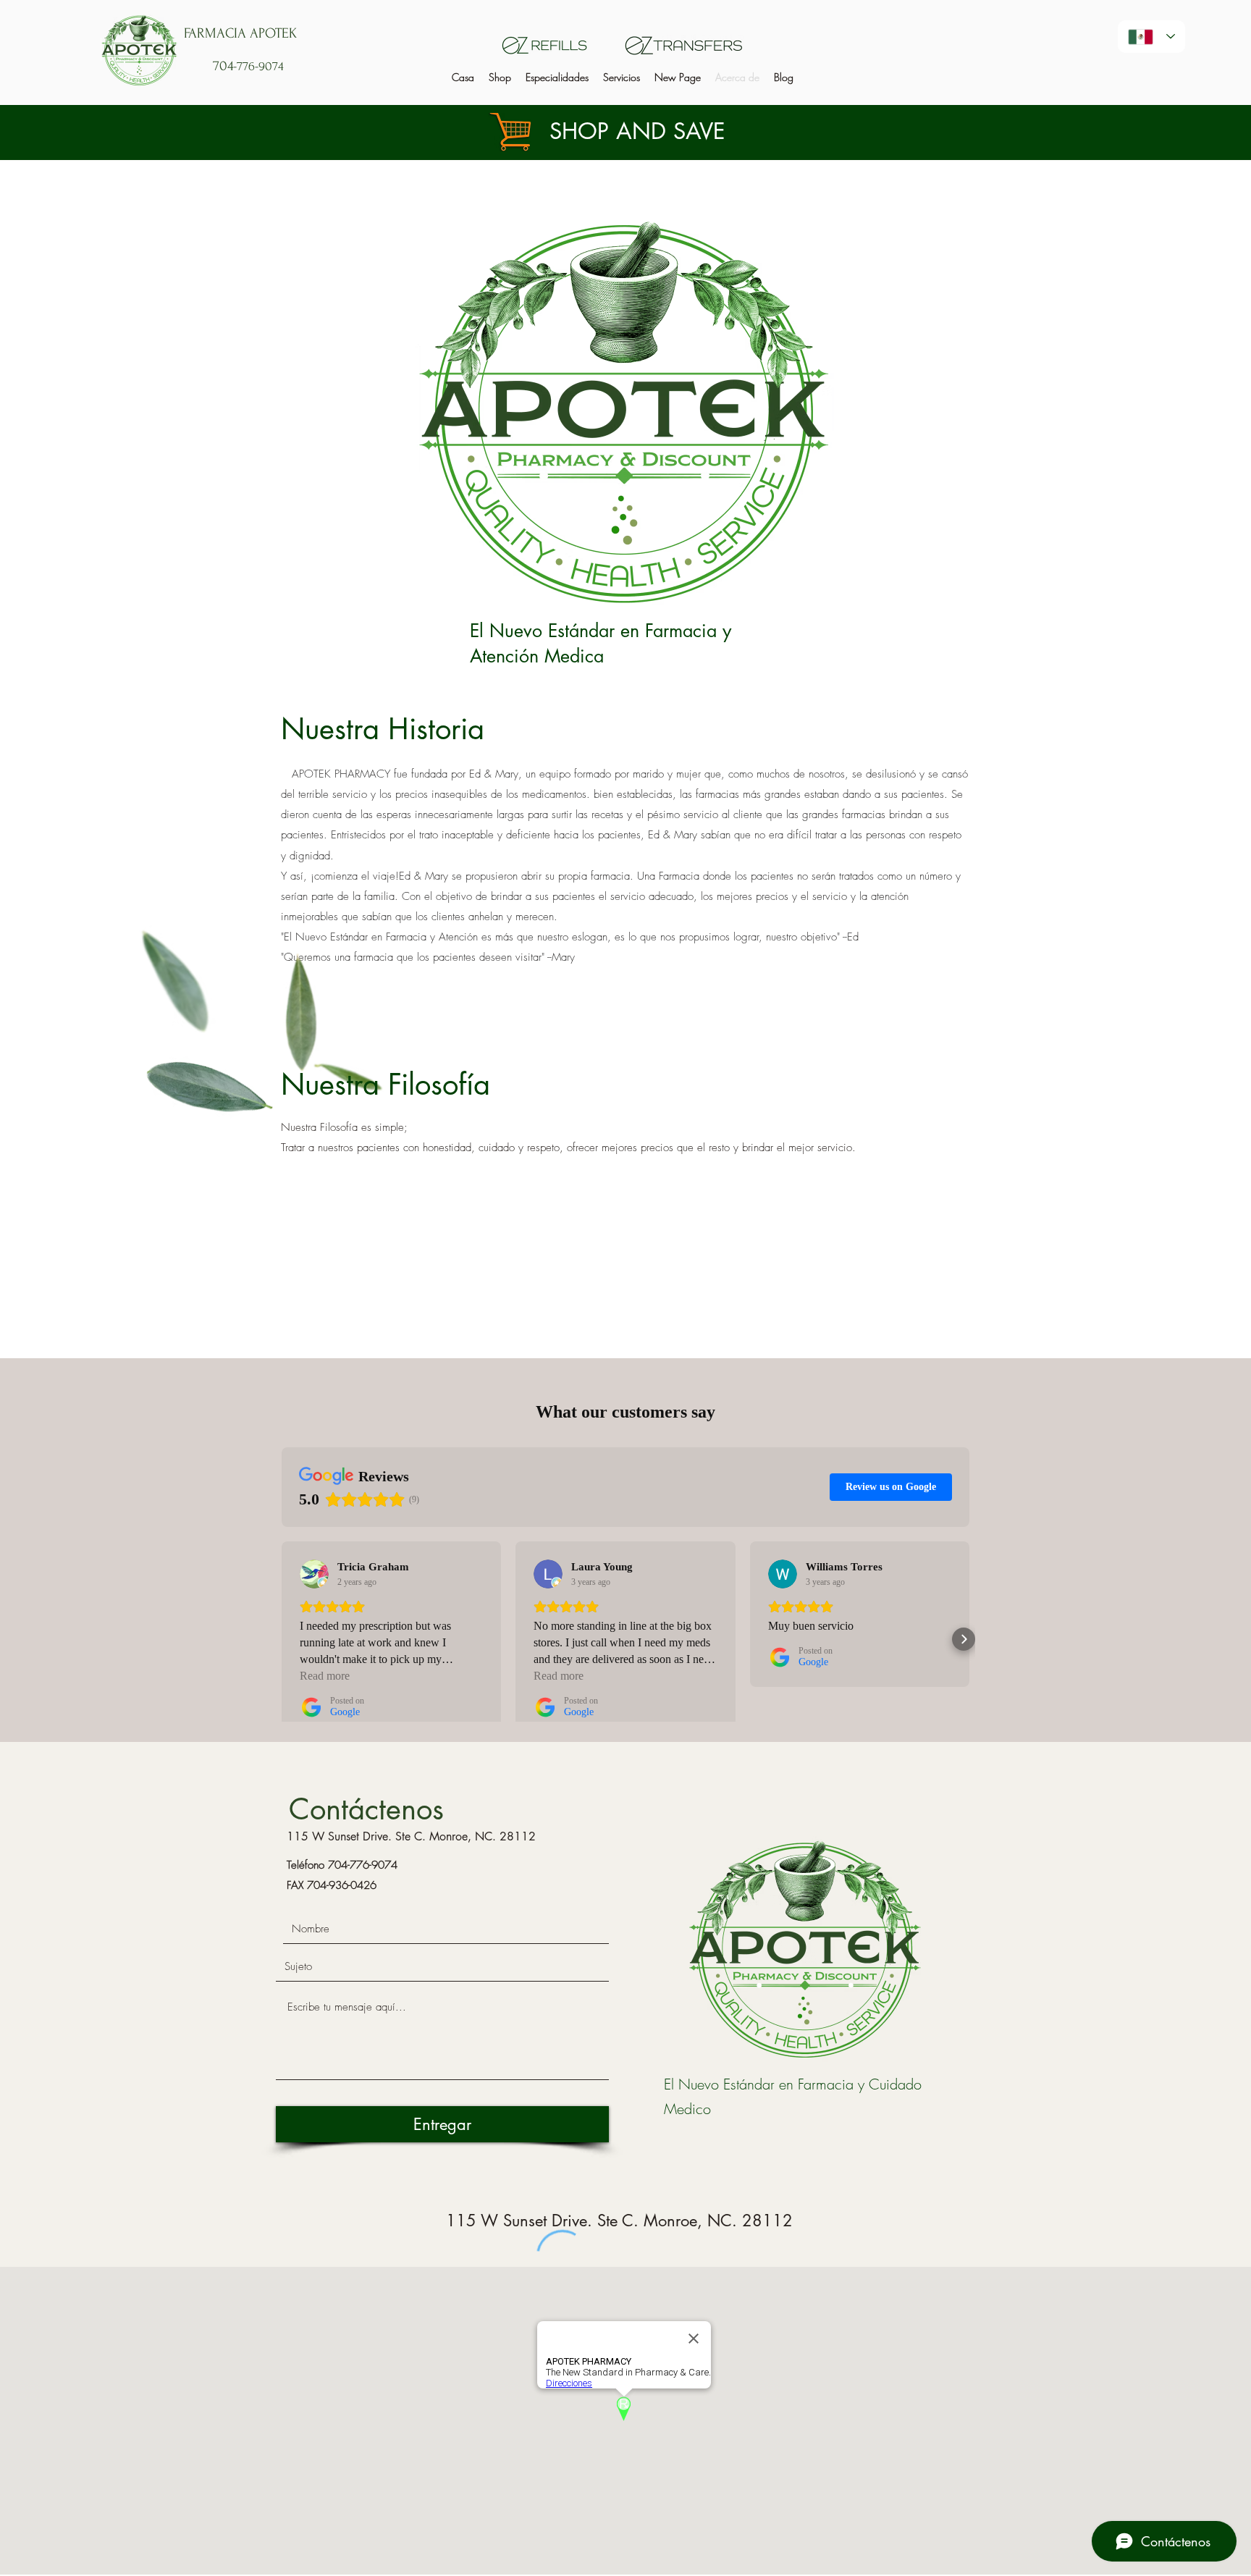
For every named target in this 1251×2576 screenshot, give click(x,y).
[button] (557, 77)
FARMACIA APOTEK (240, 33)
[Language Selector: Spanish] (1151, 37)
